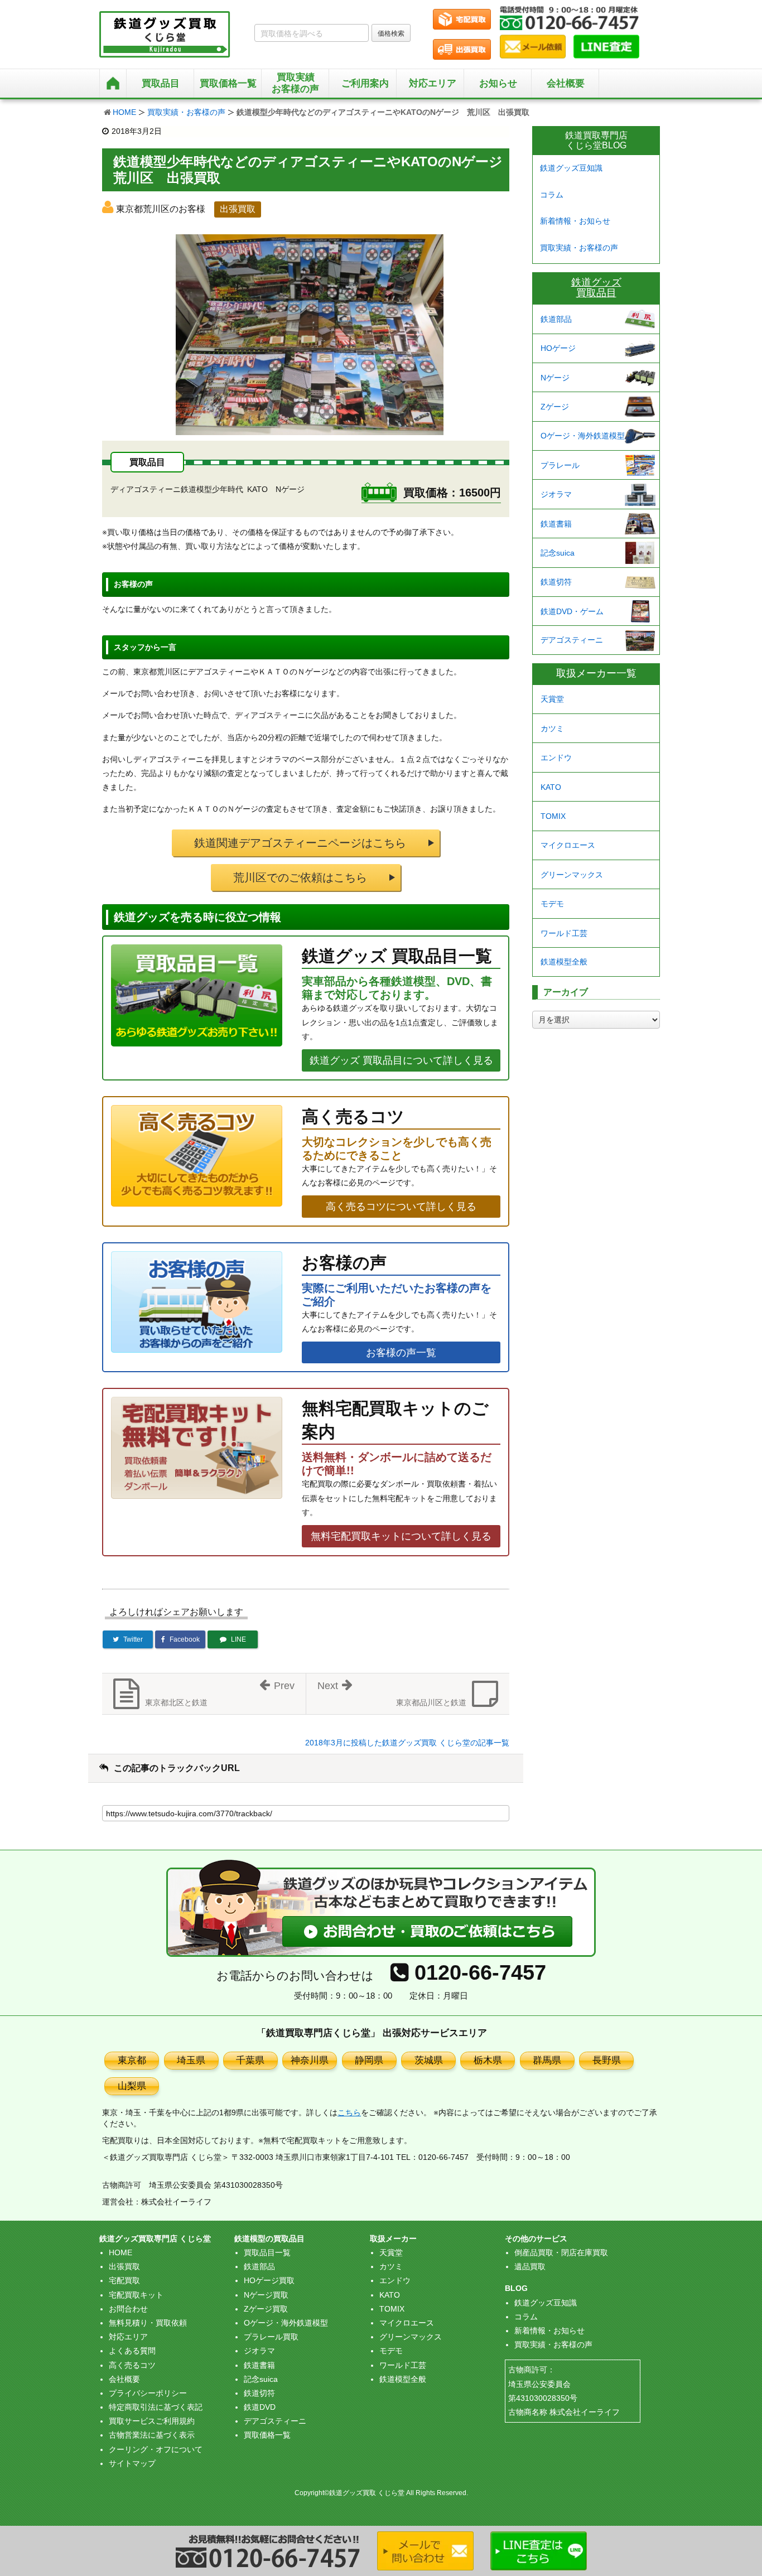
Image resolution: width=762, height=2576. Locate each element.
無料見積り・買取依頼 (148, 2323)
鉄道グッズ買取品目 (596, 288)
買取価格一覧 (267, 2435)
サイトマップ (132, 2463)
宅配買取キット (136, 2295)
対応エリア (433, 83)
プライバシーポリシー (148, 2393)
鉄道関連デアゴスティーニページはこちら (300, 843)
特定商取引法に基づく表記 (156, 2407)
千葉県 (250, 2060)
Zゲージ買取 (266, 2309)
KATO (551, 787)
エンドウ (556, 758)
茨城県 (429, 2060)
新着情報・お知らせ (575, 221)
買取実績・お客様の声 (186, 112)
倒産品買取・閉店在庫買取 (561, 2252)
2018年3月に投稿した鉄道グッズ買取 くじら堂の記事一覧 (407, 1743)
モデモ (552, 904)
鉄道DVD (260, 2407)
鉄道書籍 (556, 524)
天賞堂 (552, 699)
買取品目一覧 (267, 2252)
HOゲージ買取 (269, 2280)
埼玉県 (191, 2060)
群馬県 (547, 2060)
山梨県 (132, 2086)
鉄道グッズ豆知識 (571, 168)
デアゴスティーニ (572, 640)
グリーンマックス (572, 875)
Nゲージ (555, 378)
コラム (552, 195)
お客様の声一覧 (401, 1353)
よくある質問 (132, 2351)
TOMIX (553, 816)
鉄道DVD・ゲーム (572, 611)
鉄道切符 (556, 582)
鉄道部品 (556, 319)
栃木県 (488, 2060)
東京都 (132, 2060)
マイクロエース (568, 845)
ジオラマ (556, 494)
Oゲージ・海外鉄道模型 (583, 436)
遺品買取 (530, 2266)
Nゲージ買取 (266, 2295)
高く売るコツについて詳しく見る (401, 1207)
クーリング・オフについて (156, 2449)
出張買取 (124, 2266)
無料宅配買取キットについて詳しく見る (401, 1536)
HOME (124, 112)
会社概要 (566, 83)
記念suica (558, 553)
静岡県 (369, 2060)
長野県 (607, 2060)
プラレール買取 (271, 2337)
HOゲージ (558, 348)
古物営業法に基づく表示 (152, 2435)
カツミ (552, 729)
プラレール (560, 465)
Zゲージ (555, 407)
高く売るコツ (132, 2365)
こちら (349, 2112)
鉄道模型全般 (564, 962)
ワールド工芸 (564, 933)
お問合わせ (128, 2309)
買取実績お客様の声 (295, 83)
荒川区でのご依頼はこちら (300, 877)
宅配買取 (124, 2280)
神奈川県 (310, 2060)
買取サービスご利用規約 (152, 2421)
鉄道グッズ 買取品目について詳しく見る (401, 1060)
